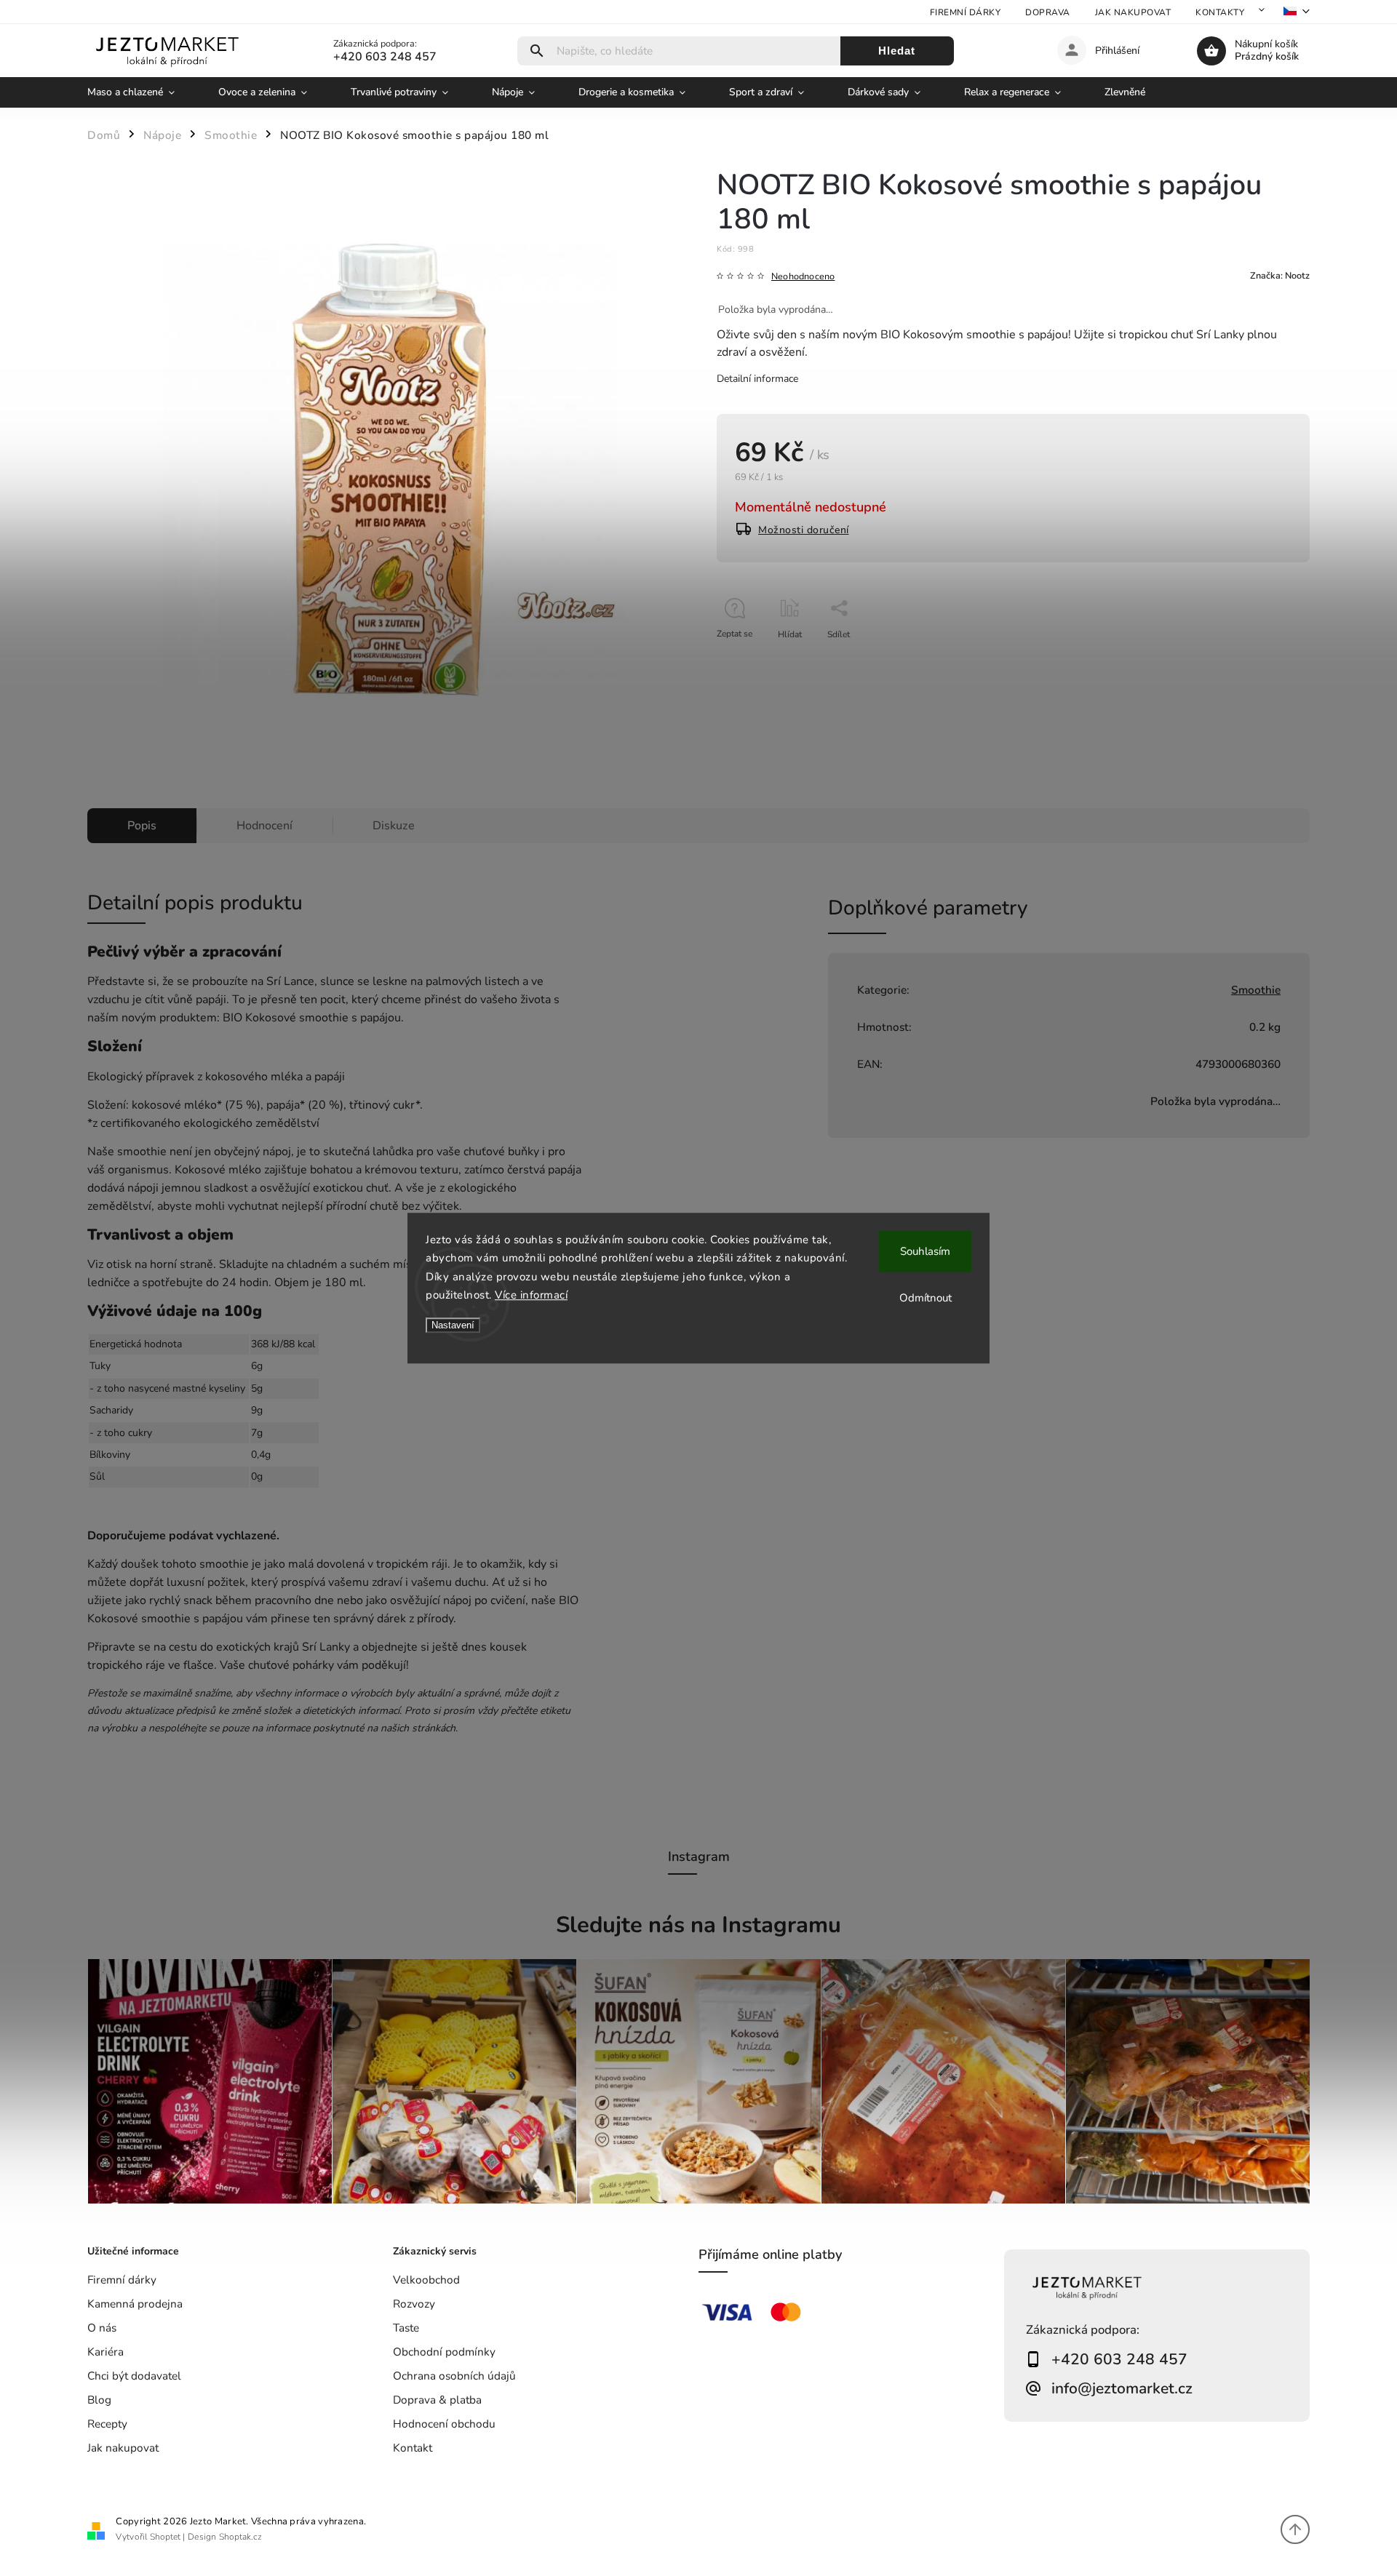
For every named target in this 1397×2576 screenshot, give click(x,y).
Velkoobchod (426, 2280)
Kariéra (106, 2352)
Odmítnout (926, 1298)
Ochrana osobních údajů (454, 2376)
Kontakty (1220, 12)
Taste (406, 2328)
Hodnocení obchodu (444, 2424)
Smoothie (1256, 990)
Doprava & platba (437, 2400)
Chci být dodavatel (134, 2376)
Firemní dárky (966, 12)
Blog (99, 2400)
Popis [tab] (142, 826)
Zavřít (1265, 660)
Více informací (531, 1295)
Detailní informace (757, 379)
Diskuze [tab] (394, 826)
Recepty (107, 2424)
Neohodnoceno (803, 277)
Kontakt (413, 2448)
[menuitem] (142, 92)
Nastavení (453, 1325)
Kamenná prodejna (135, 2304)
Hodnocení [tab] (264, 826)
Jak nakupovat (1133, 12)
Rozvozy (414, 2304)
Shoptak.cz (240, 2537)
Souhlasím (925, 1251)
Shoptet (165, 2537)
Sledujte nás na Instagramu (698, 1925)
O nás (102, 2328)
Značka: (1280, 275)
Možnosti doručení (804, 530)
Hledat (897, 51)
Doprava (1048, 12)
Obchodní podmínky (444, 2352)
